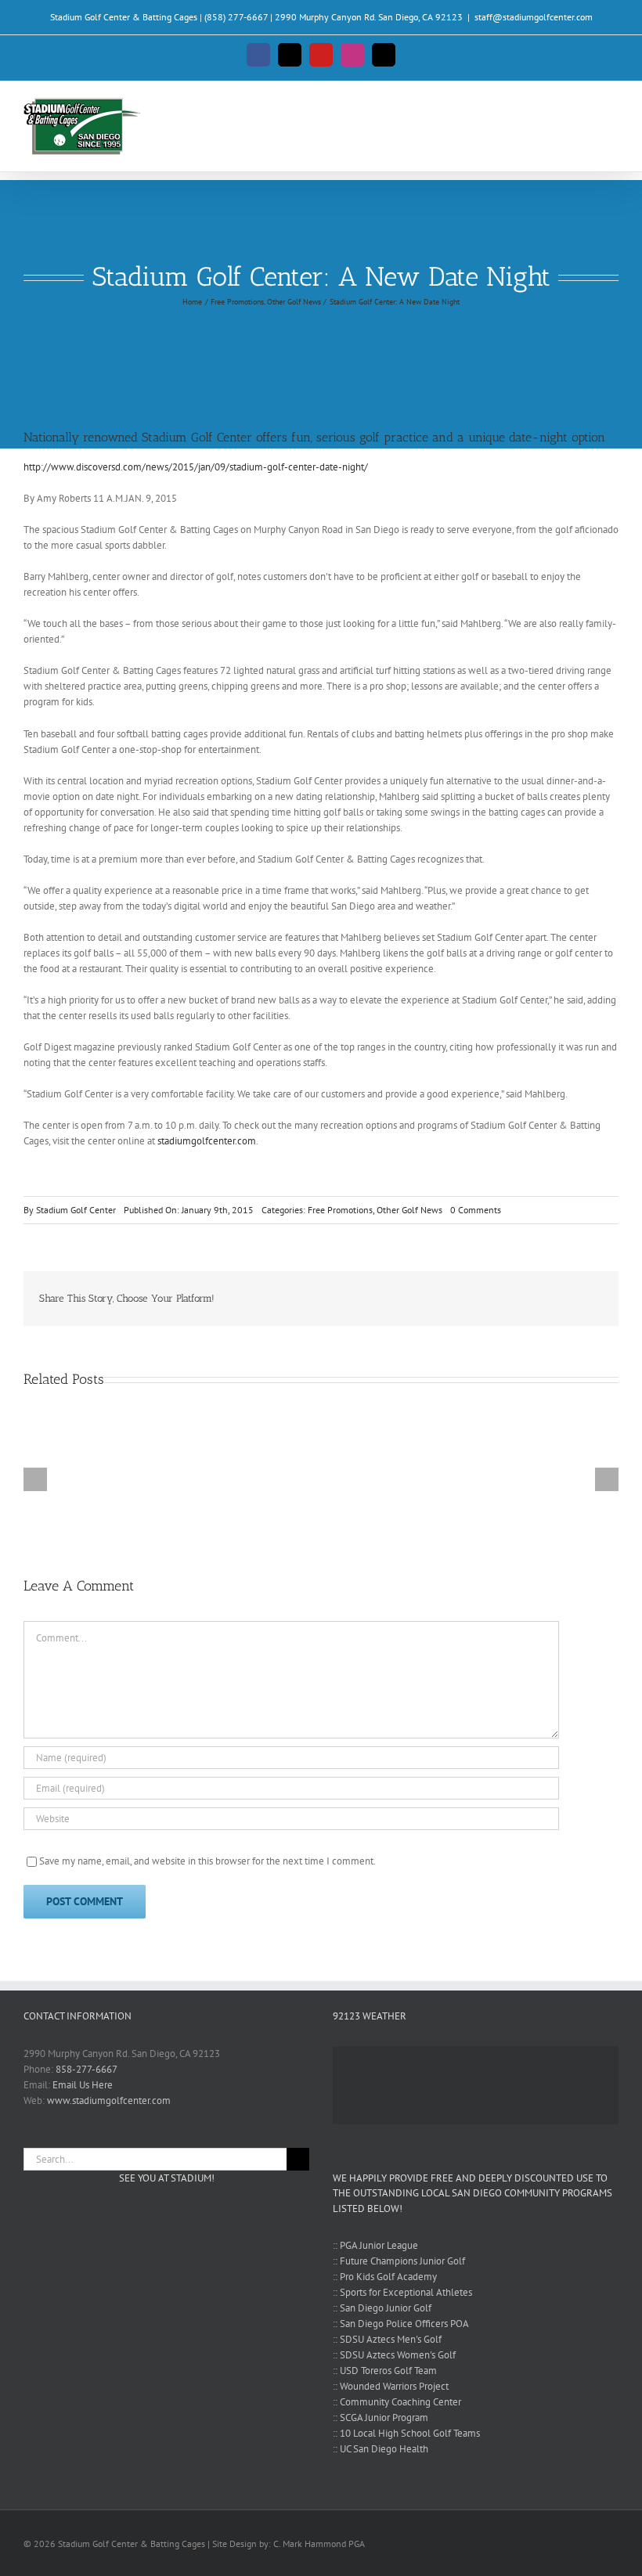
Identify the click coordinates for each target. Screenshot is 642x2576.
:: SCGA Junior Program (381, 2417)
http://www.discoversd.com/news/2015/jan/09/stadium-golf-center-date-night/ (196, 467)
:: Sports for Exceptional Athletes (402, 2292)
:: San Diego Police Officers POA (401, 2324)
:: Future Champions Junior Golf (399, 2261)
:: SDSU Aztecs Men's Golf (387, 2339)
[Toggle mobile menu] (612, 108)
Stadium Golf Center (76, 1210)
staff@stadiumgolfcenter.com (534, 17)
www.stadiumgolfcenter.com (109, 2100)
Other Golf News (409, 1210)
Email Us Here (83, 2085)
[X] (565, 1299)
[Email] (590, 1299)
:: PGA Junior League (375, 2245)
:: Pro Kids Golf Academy (385, 2277)
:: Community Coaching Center (397, 2402)
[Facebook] (540, 1299)
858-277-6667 (87, 2069)
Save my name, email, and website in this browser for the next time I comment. (207, 1861)
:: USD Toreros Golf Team (385, 2371)
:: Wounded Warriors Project (391, 2386)
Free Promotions (340, 1210)
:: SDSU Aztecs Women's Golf (394, 2355)
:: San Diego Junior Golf (382, 2308)
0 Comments (476, 1210)
